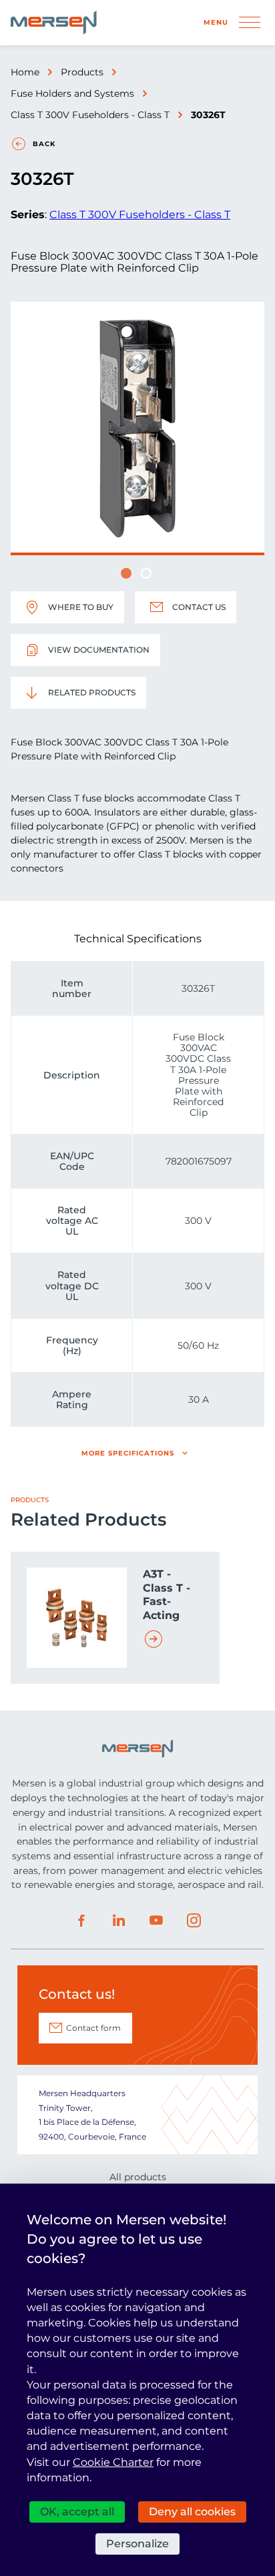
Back (44, 144)
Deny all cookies (192, 2512)
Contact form (93, 2028)
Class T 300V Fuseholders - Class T (90, 115)
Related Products (92, 692)
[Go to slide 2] (146, 573)
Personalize (137, 2544)
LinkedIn (119, 1921)
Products (82, 72)
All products (138, 2177)
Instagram (194, 1921)
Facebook (81, 1921)
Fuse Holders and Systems (72, 93)
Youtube (156, 1921)
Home (25, 72)
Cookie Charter (113, 2462)
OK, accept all (77, 2512)
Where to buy (81, 607)
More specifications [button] (128, 1453)
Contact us (199, 607)
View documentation (99, 650)
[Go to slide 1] (126, 573)
